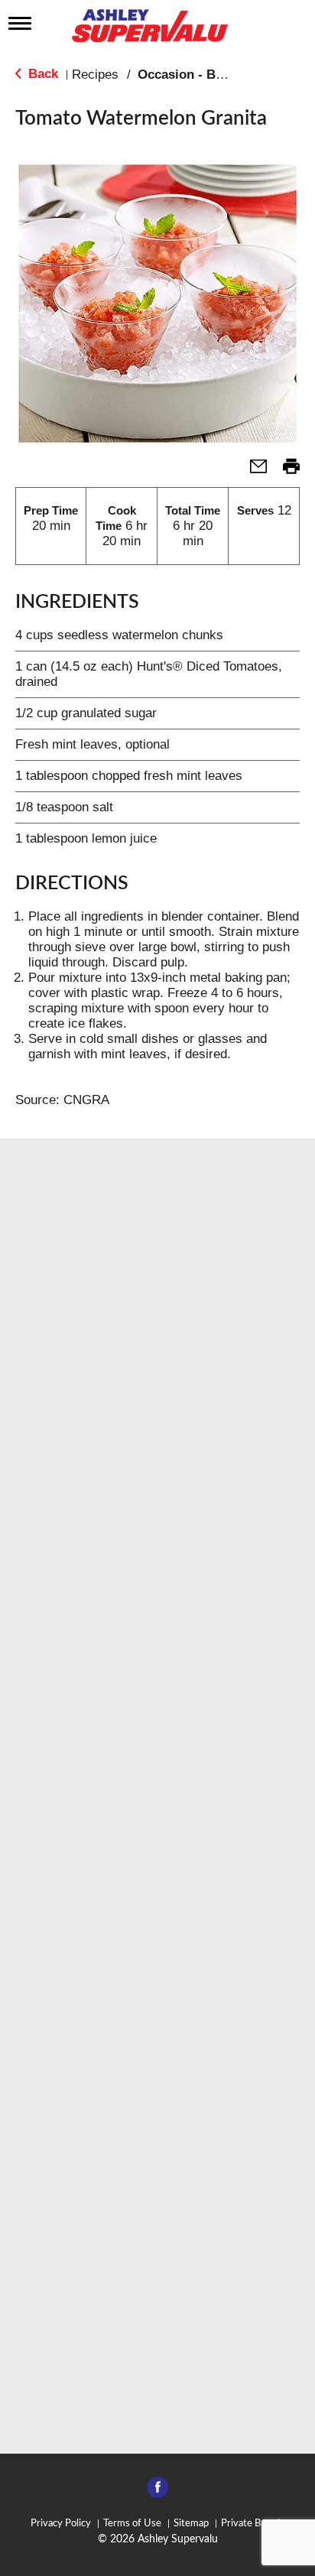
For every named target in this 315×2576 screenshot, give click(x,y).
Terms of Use (132, 2524)
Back (41, 74)
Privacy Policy (61, 2524)
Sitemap (191, 2524)
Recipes (95, 75)
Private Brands (253, 2524)
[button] (252, 471)
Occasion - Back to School (218, 75)
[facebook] (157, 2492)
